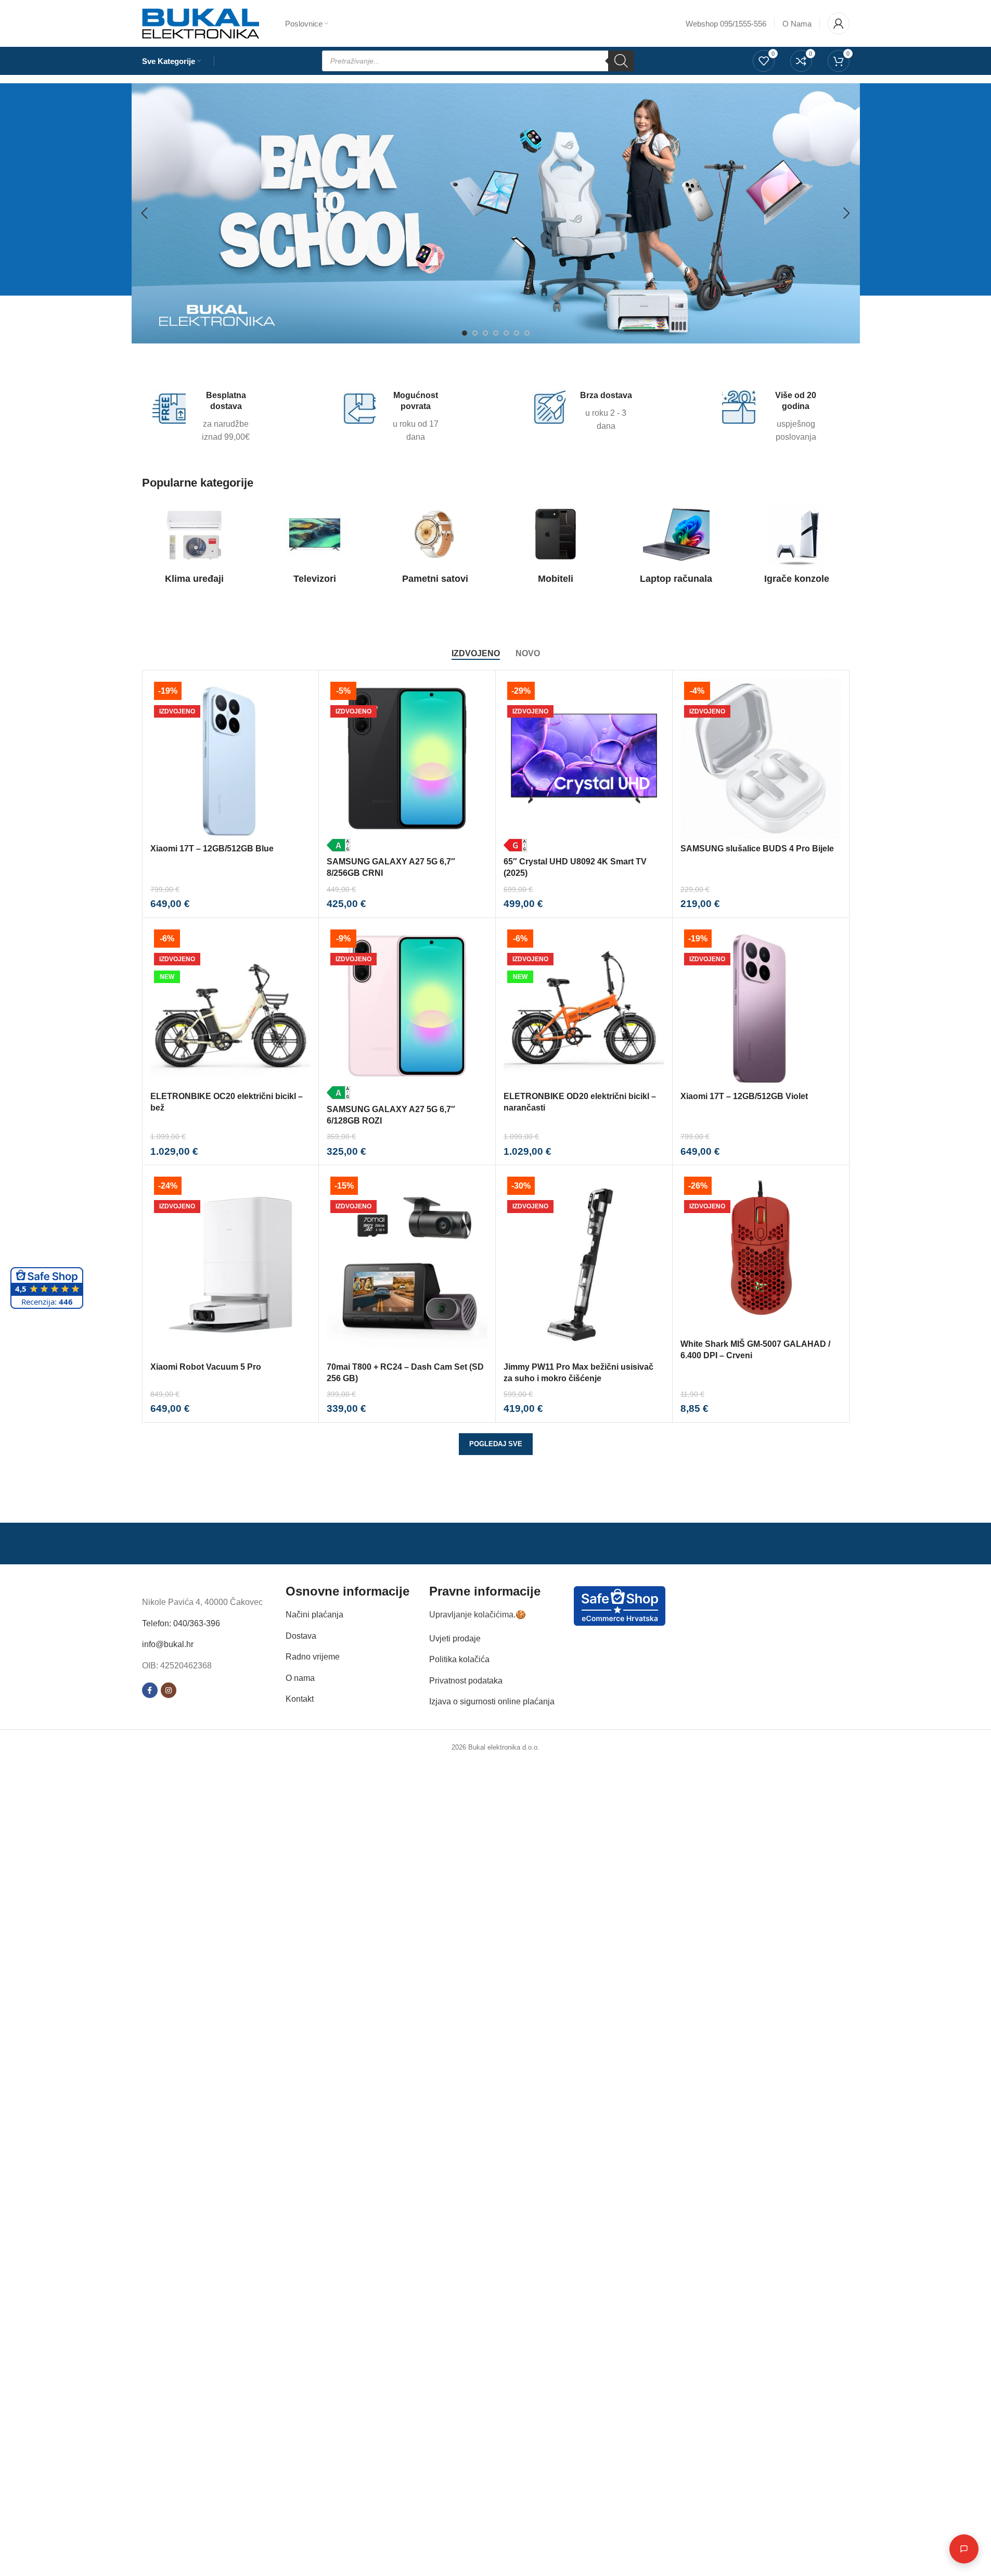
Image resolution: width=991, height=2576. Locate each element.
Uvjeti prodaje (455, 1638)
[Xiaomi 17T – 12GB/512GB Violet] (761, 1006)
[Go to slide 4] (496, 333)
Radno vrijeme (313, 1657)
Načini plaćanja (314, 1615)
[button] (145, 213)
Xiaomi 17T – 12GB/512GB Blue (212, 849)
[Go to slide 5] (506, 333)
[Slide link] (496, 213)
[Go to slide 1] (465, 333)
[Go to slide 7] (527, 333)
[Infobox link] (204, 417)
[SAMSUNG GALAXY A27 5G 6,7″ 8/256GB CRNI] (407, 765)
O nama (300, 1678)
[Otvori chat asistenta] (964, 2549)
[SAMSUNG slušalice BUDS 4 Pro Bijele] (761, 758)
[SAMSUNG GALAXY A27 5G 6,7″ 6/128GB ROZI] (407, 1012)
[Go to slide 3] (485, 333)
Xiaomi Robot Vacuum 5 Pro (206, 1367)
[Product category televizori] (315, 546)
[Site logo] (201, 23)
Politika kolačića (459, 1659)
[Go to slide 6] (517, 333)
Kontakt (300, 1699)
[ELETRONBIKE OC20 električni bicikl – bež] (231, 1006)
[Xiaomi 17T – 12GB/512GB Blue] (231, 758)
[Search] (621, 61)
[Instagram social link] (169, 1690)
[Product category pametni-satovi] (435, 546)
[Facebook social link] (150, 1690)
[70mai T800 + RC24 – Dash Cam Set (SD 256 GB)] (407, 1265)
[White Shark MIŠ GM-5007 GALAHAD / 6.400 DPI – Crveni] (761, 1253)
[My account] (839, 23)
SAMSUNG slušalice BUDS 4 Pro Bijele (757, 849)
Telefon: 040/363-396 (181, 1623)
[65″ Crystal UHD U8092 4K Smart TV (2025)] (584, 765)
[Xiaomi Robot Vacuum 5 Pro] (231, 1265)
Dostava (301, 1636)
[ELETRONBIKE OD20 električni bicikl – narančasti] (584, 1006)
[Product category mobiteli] (556, 546)
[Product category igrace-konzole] (797, 546)
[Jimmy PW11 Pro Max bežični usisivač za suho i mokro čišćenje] (584, 1265)
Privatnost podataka (466, 1681)
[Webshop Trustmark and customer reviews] (620, 1605)
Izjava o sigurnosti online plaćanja (492, 1701)
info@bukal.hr (168, 1644)
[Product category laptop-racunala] (676, 546)
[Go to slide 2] (475, 333)
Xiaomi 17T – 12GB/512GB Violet (744, 1096)
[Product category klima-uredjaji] (195, 546)
